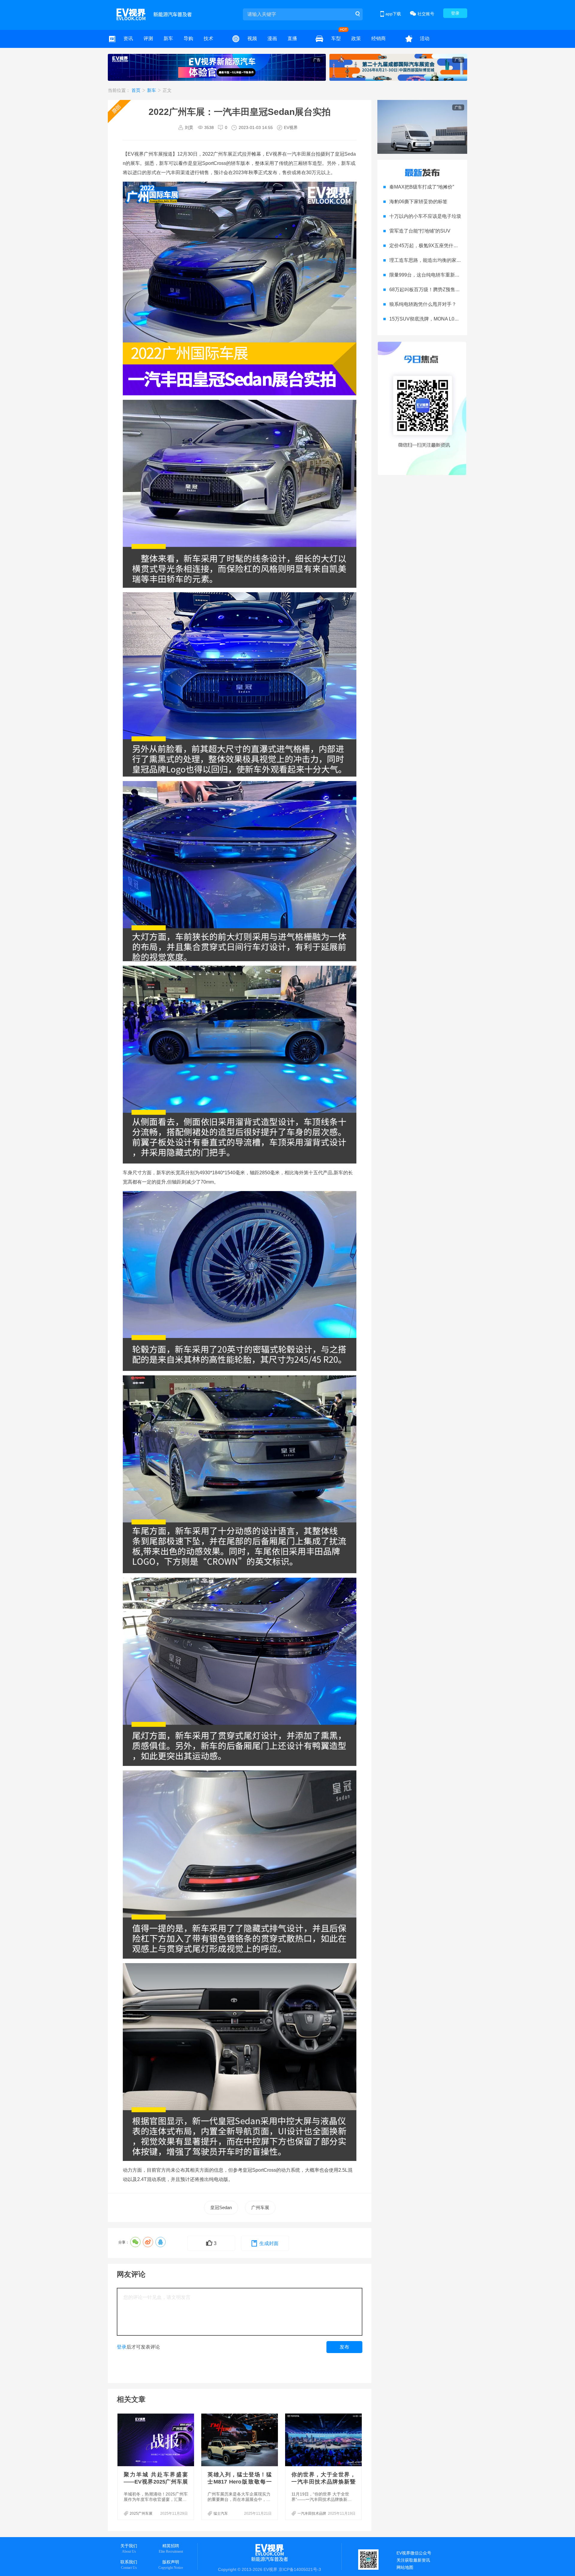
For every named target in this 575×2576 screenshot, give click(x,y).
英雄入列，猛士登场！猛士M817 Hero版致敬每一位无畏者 (240, 2482)
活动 (425, 38)
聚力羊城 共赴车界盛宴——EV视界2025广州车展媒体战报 (156, 2482)
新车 (168, 38)
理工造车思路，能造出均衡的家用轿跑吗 (432, 260)
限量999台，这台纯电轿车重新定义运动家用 (436, 275)
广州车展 (260, 2207)
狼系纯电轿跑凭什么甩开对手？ (423, 304)
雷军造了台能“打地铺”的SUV (420, 231)
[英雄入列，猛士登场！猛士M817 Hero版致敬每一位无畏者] (240, 2440)
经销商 (379, 38)
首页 (137, 90)
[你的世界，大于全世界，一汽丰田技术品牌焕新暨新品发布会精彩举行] (324, 2440)
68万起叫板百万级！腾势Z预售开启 (427, 290)
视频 (252, 38)
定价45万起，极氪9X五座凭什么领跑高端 (433, 246)
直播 (292, 38)
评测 (148, 38)
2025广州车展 (141, 2513)
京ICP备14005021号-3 (300, 2569)
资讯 (128, 38)
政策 (356, 38)
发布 (344, 2347)
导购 (188, 38)
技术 (208, 38)
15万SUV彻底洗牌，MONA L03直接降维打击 (438, 319)
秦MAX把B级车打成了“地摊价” (422, 187)
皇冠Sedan (221, 2207)
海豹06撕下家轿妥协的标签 (418, 202)
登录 (455, 13)
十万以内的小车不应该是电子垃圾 (425, 216)
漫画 (272, 38)
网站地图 (405, 2567)
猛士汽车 (221, 2513)
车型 (336, 38)
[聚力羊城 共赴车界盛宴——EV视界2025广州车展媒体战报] (156, 2440)
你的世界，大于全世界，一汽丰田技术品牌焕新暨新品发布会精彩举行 (323, 2482)
